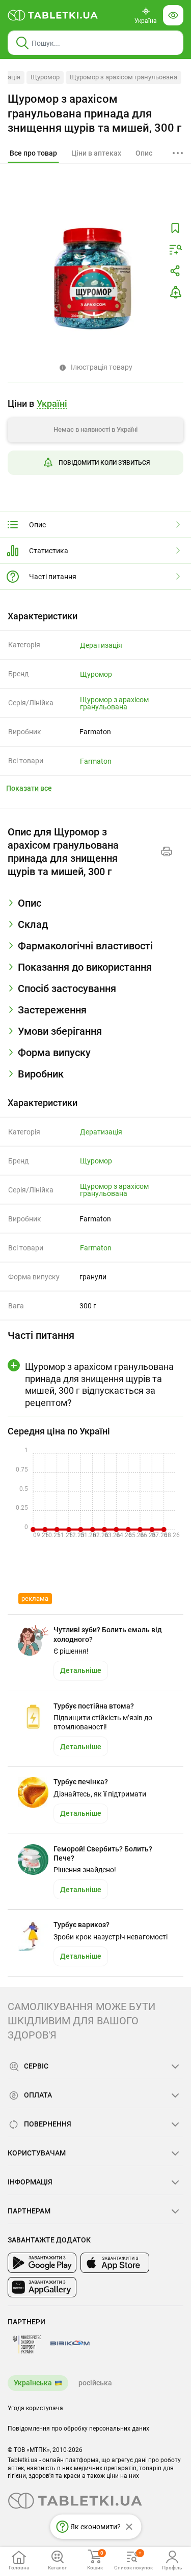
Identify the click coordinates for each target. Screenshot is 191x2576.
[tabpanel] (95, 907)
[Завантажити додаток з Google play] (42, 2263)
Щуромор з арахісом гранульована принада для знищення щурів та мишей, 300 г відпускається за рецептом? (99, 1384)
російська (95, 2383)
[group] (95, 440)
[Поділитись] (175, 271)
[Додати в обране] (175, 228)
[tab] (33, 154)
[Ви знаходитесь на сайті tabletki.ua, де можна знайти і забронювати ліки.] (53, 15)
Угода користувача (35, 2408)
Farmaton (96, 761)
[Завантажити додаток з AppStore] (115, 2263)
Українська (33, 2383)
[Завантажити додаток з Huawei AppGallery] (42, 2287)
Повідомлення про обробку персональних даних (78, 2429)
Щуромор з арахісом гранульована (124, 77)
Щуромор (45, 77)
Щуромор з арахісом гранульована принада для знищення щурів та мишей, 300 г (94, 113)
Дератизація (101, 645)
